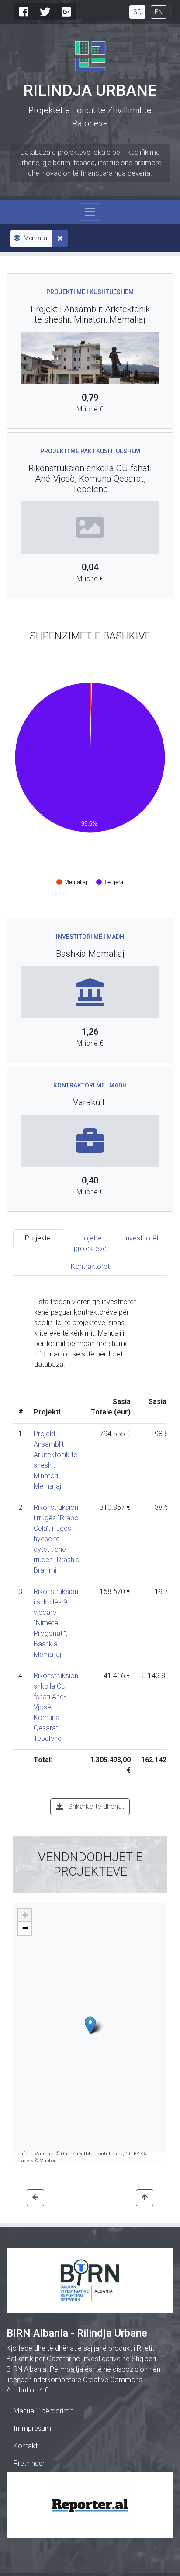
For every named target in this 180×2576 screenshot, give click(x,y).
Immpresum (32, 2428)
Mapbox (48, 2161)
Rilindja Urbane (90, 91)
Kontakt (26, 2446)
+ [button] (25, 1915)
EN (159, 12)
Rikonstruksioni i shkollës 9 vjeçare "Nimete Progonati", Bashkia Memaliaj (57, 1623)
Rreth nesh (30, 2463)
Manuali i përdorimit (43, 2411)
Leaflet (23, 2154)
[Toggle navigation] (90, 212)
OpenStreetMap (78, 2154)
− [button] (25, 1928)
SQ (137, 12)
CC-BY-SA (136, 2154)
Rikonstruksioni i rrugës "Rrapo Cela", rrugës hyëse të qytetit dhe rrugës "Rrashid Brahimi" (57, 1539)
